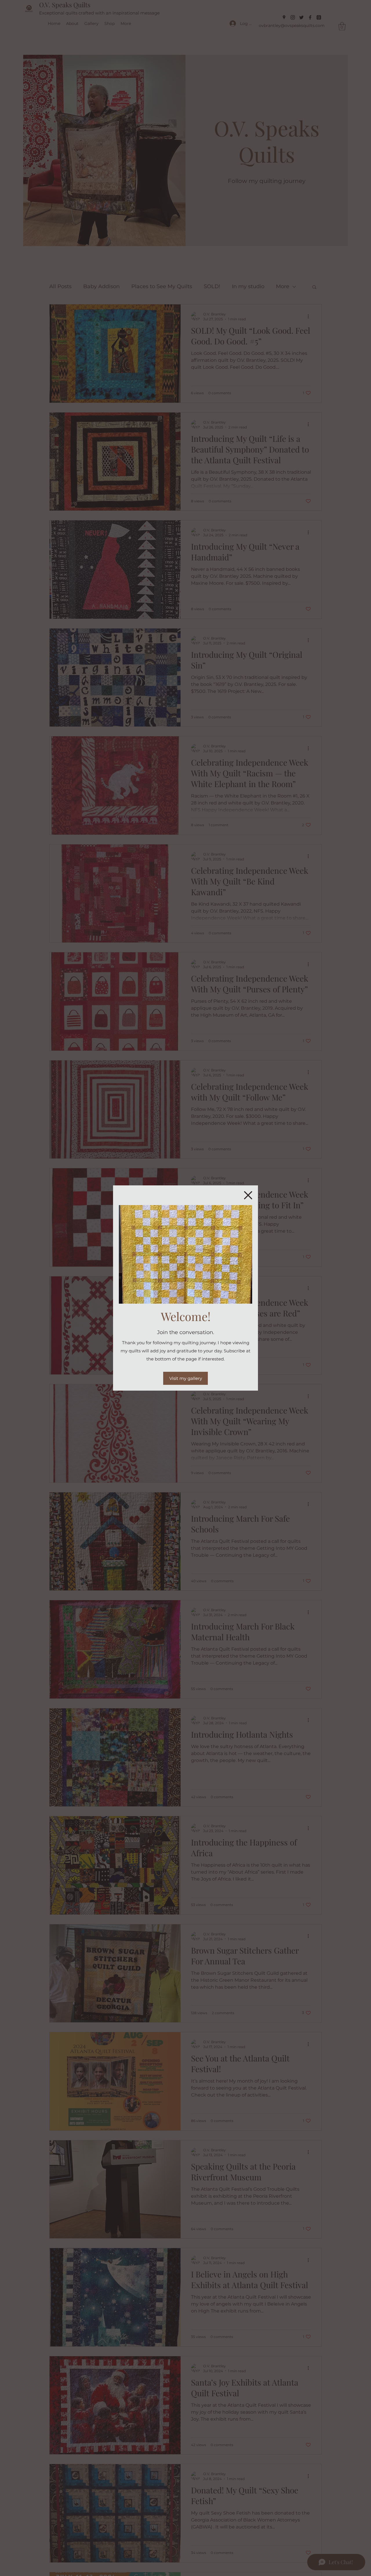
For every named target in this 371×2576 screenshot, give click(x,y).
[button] (248, 1195)
